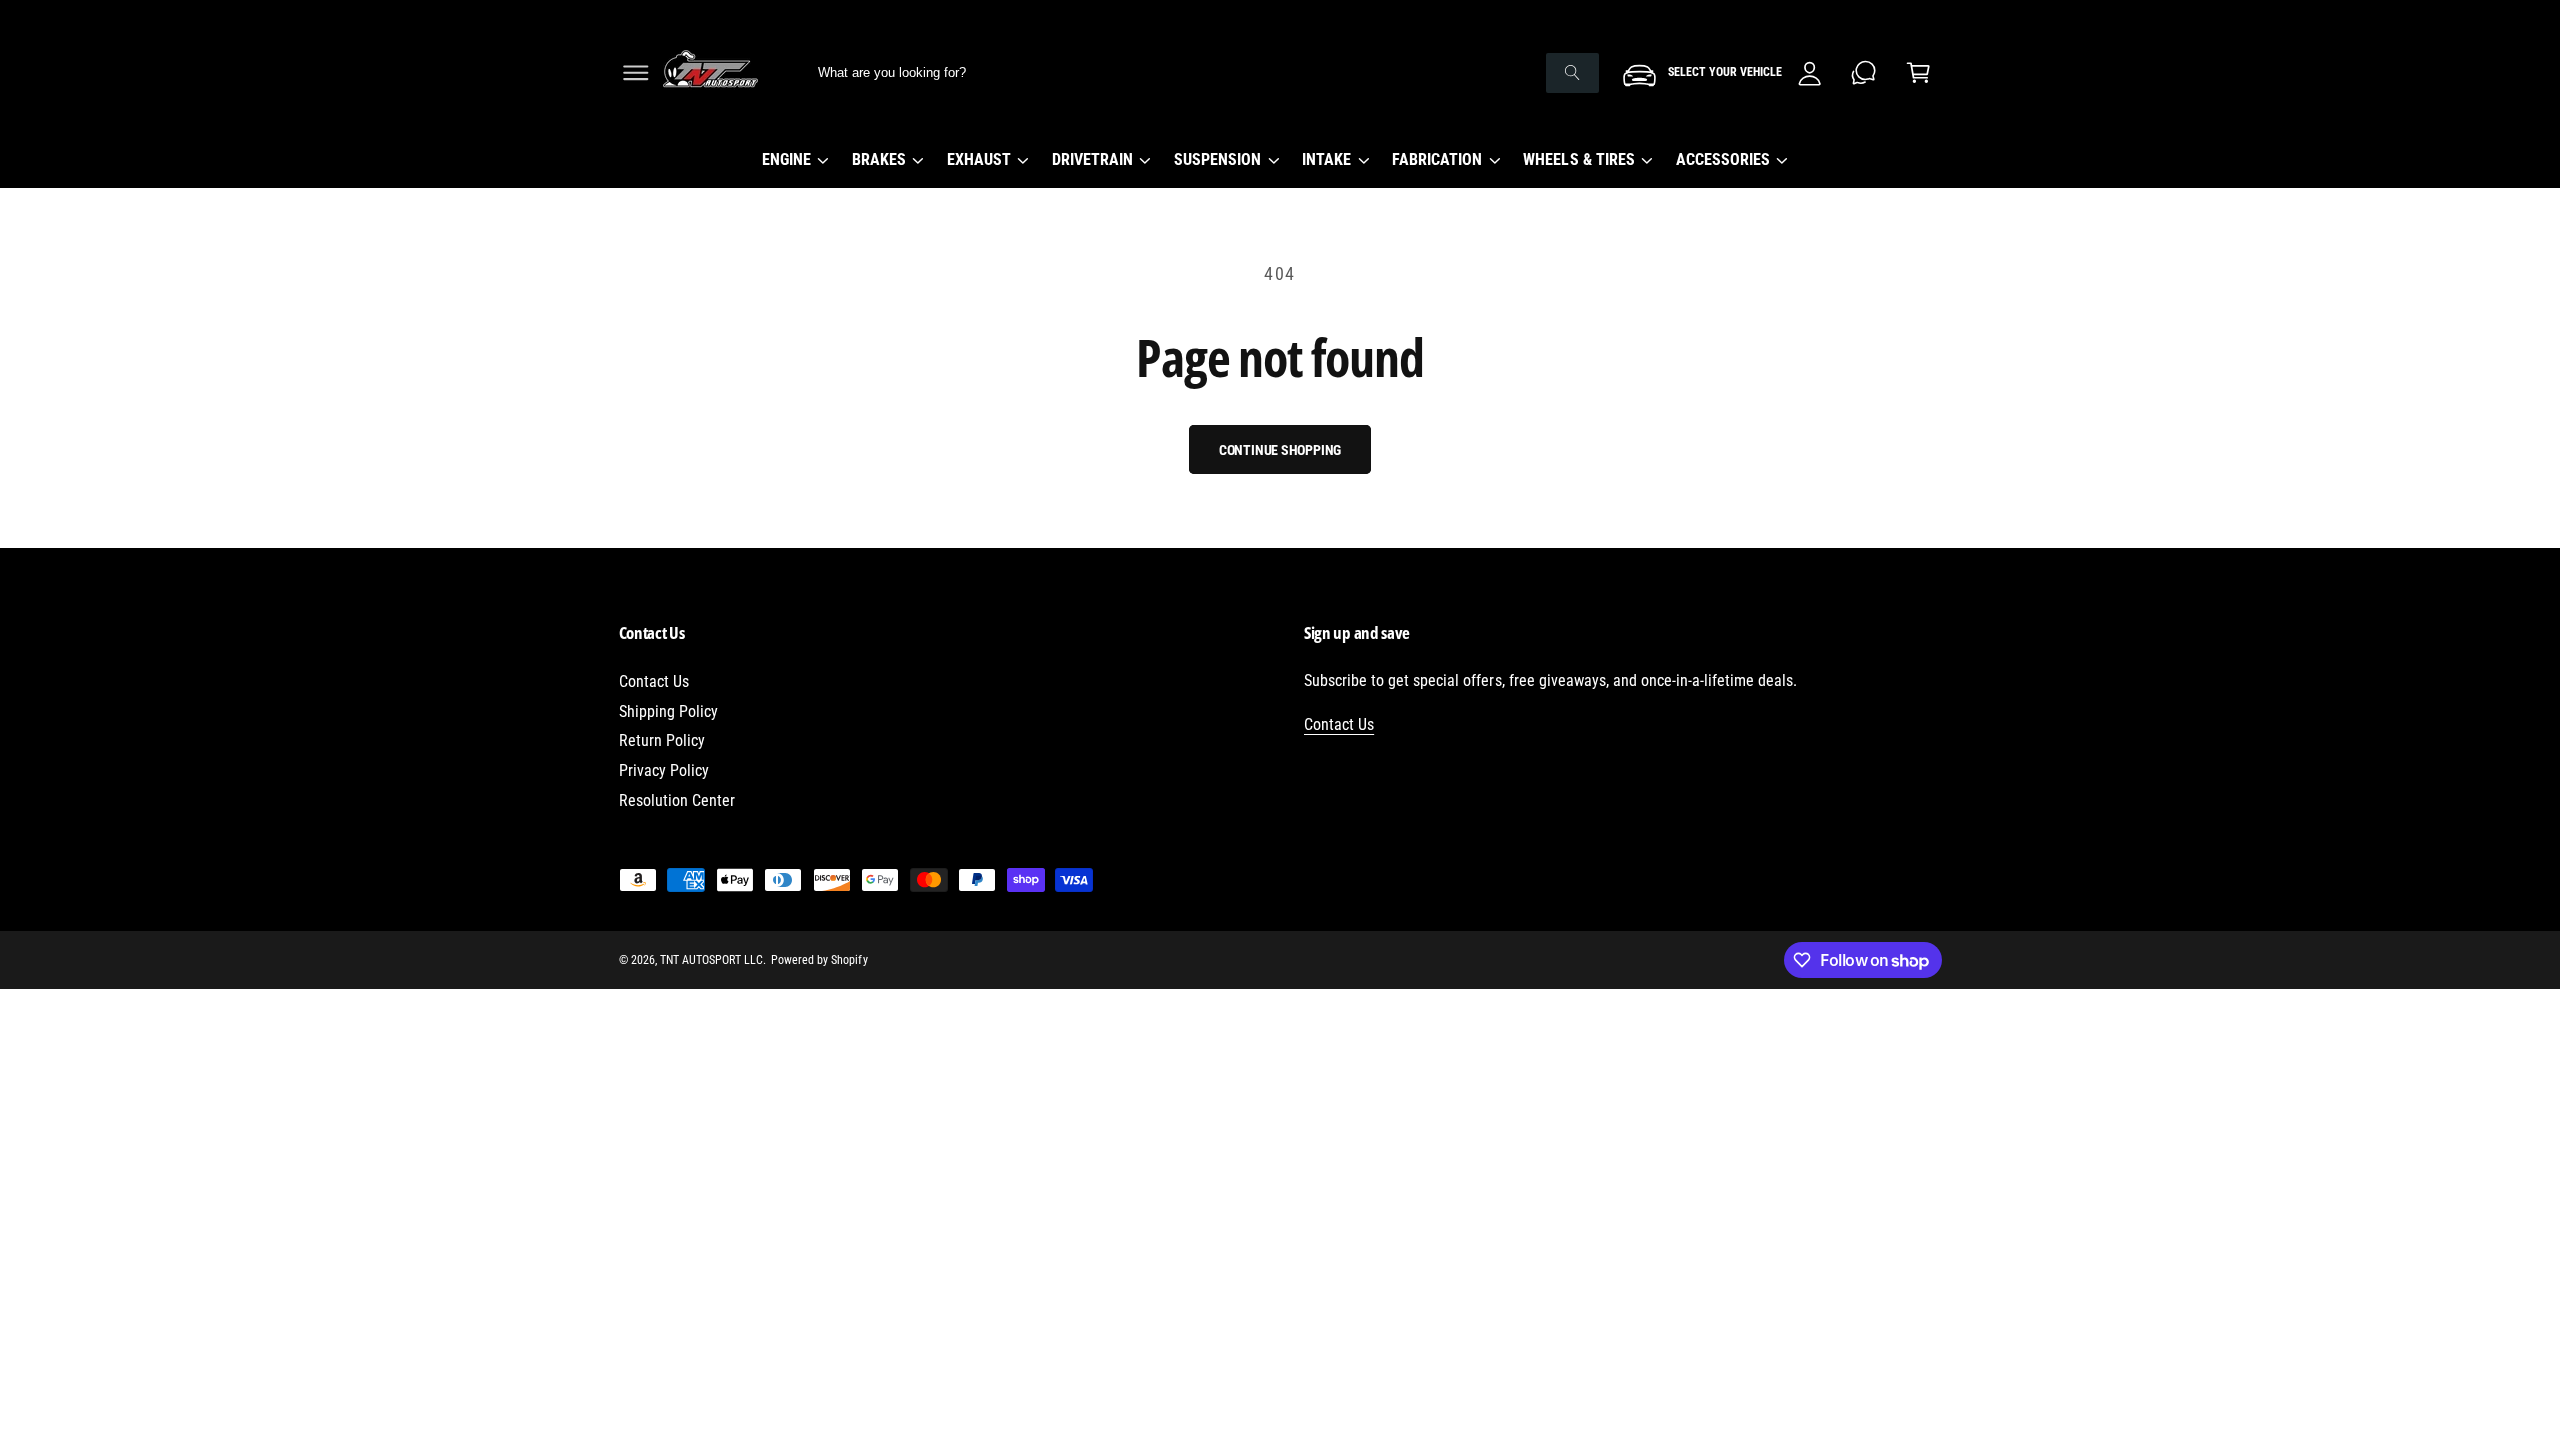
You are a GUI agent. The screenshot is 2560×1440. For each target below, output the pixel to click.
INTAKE (1326, 159)
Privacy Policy (664, 770)
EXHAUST (979, 159)
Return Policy (662, 740)
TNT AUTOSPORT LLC (711, 960)
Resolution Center (677, 800)
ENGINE (786, 159)
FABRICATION (1437, 159)
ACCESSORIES (1723, 159)
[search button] (1572, 73)
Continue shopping (1280, 450)
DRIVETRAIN (1092, 159)
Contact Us (654, 681)
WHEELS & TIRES (1578, 159)
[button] (635, 72)
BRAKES (879, 159)
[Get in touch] (1864, 72)
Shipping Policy (668, 711)
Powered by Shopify (819, 960)
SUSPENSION (1217, 159)
